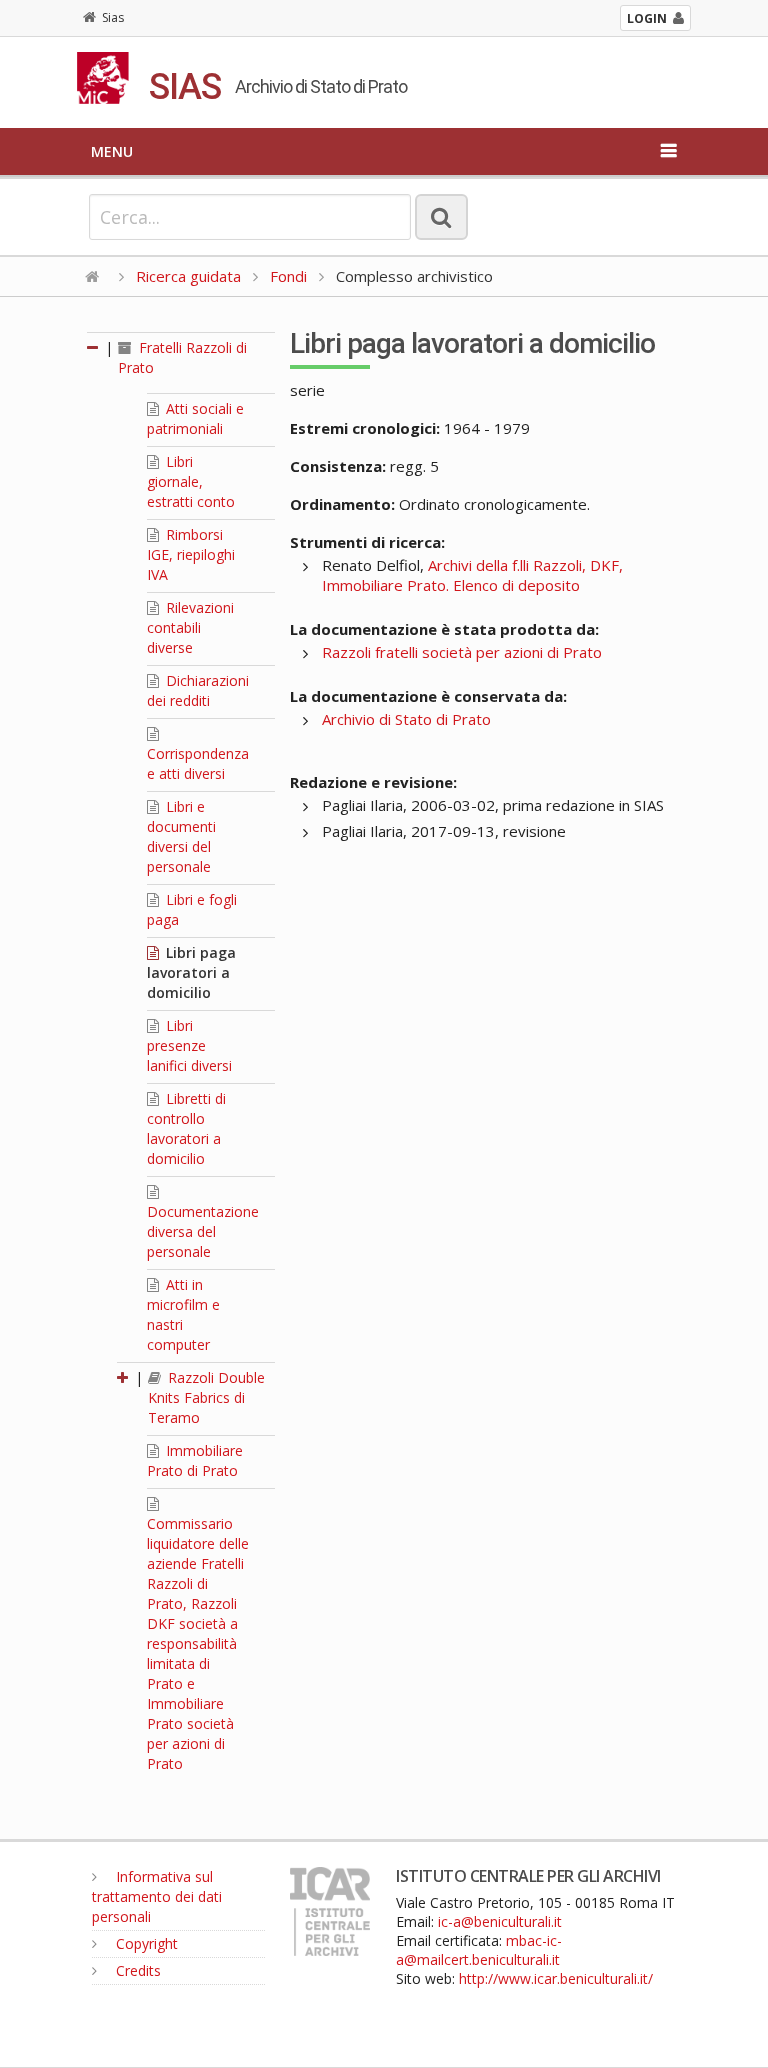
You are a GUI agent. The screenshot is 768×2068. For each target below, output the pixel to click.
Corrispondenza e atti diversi (198, 763)
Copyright (145, 1943)
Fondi (288, 276)
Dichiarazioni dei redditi (198, 690)
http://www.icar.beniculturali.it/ (556, 1978)
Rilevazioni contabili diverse (190, 627)
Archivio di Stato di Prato (406, 719)
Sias (113, 17)
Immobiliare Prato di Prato (195, 1460)
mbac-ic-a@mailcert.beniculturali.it (479, 1950)
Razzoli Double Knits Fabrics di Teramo (206, 1397)
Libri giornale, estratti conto (191, 481)
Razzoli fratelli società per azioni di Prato (462, 652)
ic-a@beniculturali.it (500, 1921)
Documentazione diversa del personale (203, 1231)
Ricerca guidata (188, 276)
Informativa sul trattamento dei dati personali (157, 1896)
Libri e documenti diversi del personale (181, 836)
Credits (136, 1970)
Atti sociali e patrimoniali (195, 418)
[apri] (124, 1377)
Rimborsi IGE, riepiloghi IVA (191, 554)
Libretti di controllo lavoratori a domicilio (186, 1128)
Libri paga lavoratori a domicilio (191, 972)
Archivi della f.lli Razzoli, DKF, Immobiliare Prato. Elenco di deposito (472, 575)
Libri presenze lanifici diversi (189, 1045)
